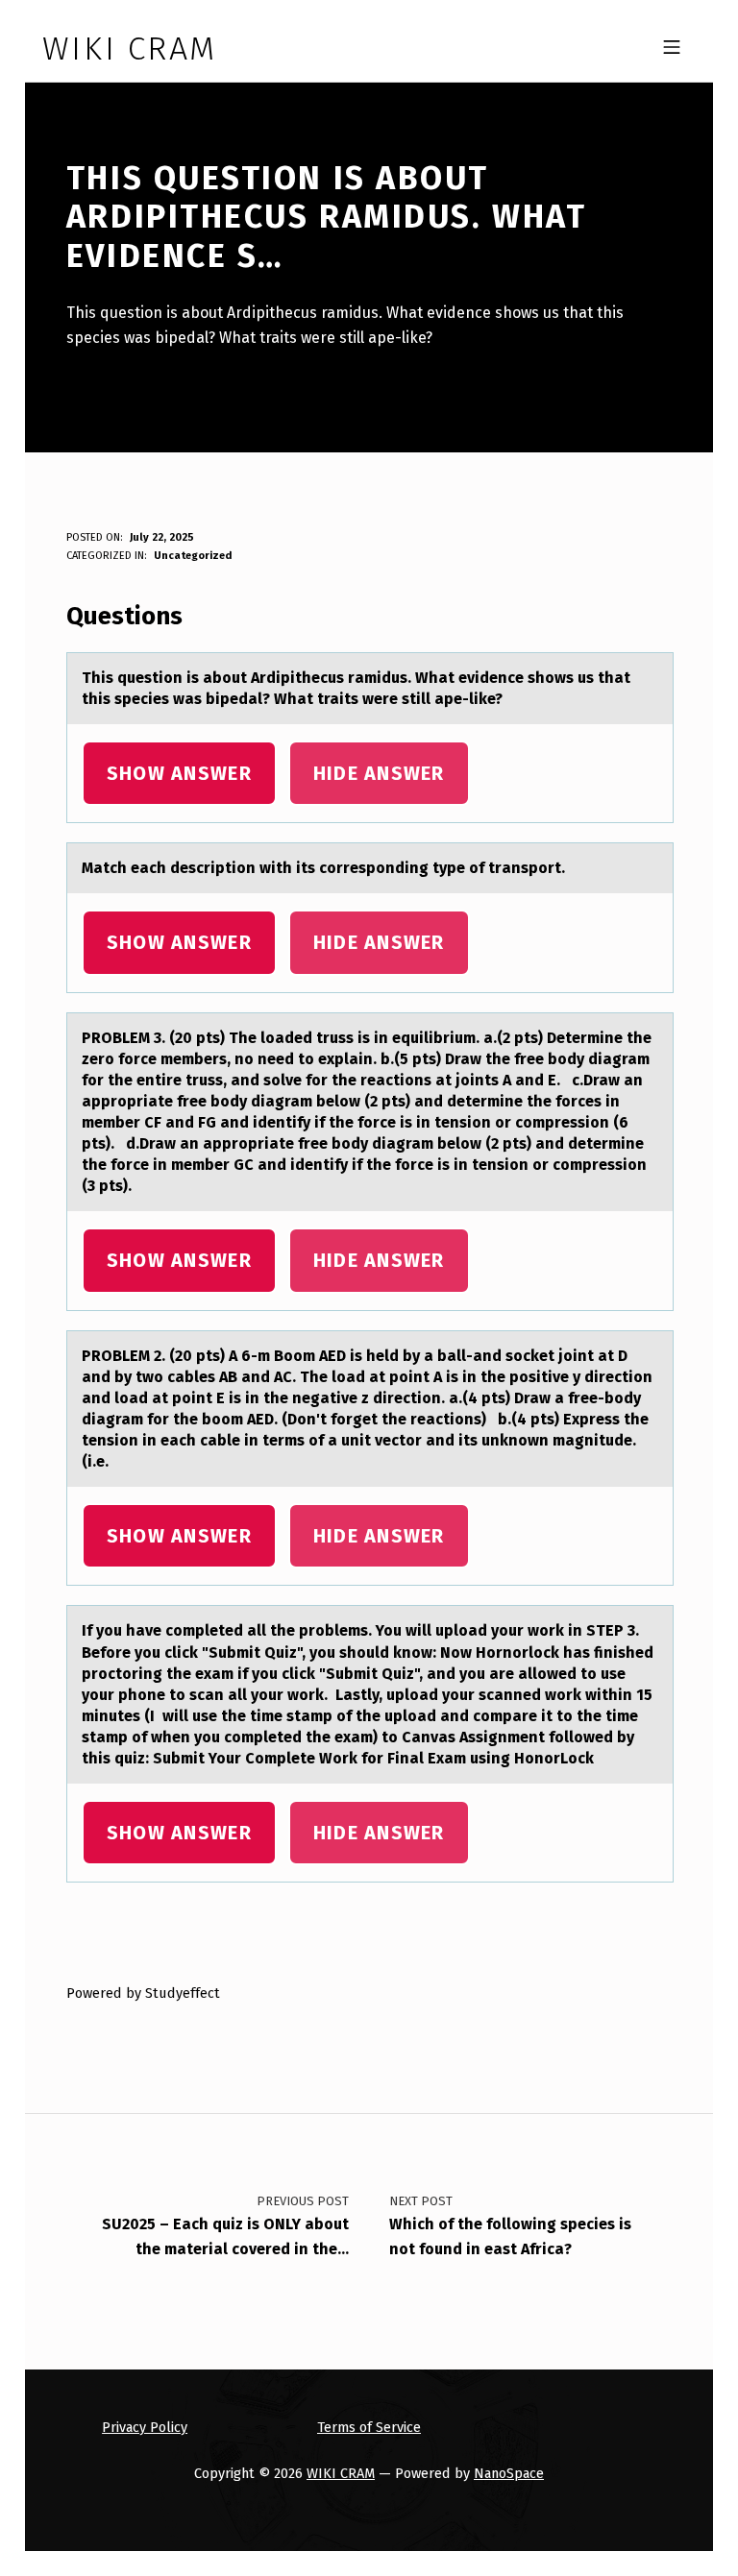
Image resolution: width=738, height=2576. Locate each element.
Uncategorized (193, 556)
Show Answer (179, 773)
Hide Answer (379, 773)
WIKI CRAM (341, 2473)
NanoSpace (509, 2473)
